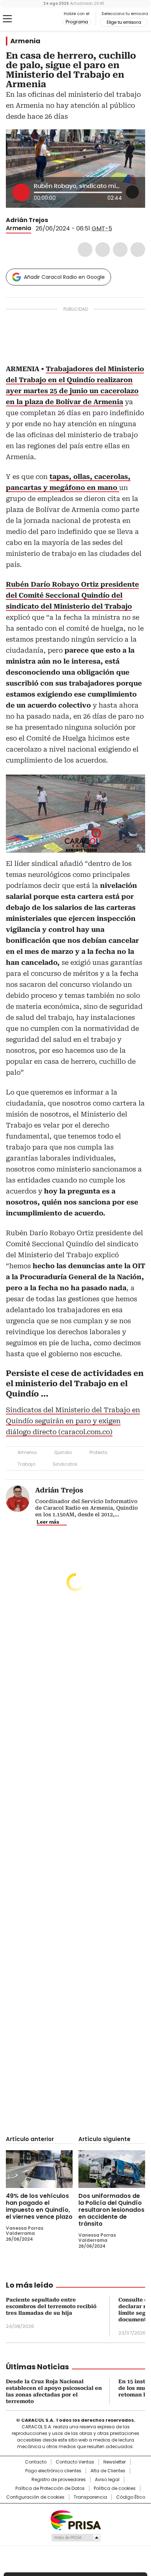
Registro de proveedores (59, 2480)
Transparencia (90, 2497)
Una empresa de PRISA (75, 2520)
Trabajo (26, 1464)
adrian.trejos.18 (62, 220)
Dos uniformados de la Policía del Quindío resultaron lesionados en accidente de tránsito (111, 2210)
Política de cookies (115, 2488)
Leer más (48, 1522)
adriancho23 (53, 220)
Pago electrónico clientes (53, 2471)
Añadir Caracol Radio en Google (64, 277)
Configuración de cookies (35, 2497)
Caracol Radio (36, 19)
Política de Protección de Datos (50, 2488)
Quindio (63, 1452)
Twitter (103, 250)
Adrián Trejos (27, 220)
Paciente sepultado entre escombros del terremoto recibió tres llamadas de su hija (51, 2306)
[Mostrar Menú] (7, 19)
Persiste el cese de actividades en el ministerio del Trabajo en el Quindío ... (75, 1384)
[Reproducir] (21, 192)
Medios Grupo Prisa (76, 2538)
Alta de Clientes (108, 2471)
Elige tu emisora (124, 22)
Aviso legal (107, 2480)
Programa (77, 22)
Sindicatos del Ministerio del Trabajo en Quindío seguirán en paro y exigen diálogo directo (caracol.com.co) (73, 1421)
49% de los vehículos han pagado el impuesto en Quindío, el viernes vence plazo (39, 2206)
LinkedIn (120, 250)
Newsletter (115, 2462)
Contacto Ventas (75, 2462)
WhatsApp (138, 250)
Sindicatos (65, 1464)
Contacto (36, 2462)
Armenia (25, 41)
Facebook (85, 250)
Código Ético (131, 2497)
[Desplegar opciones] (132, 192)
